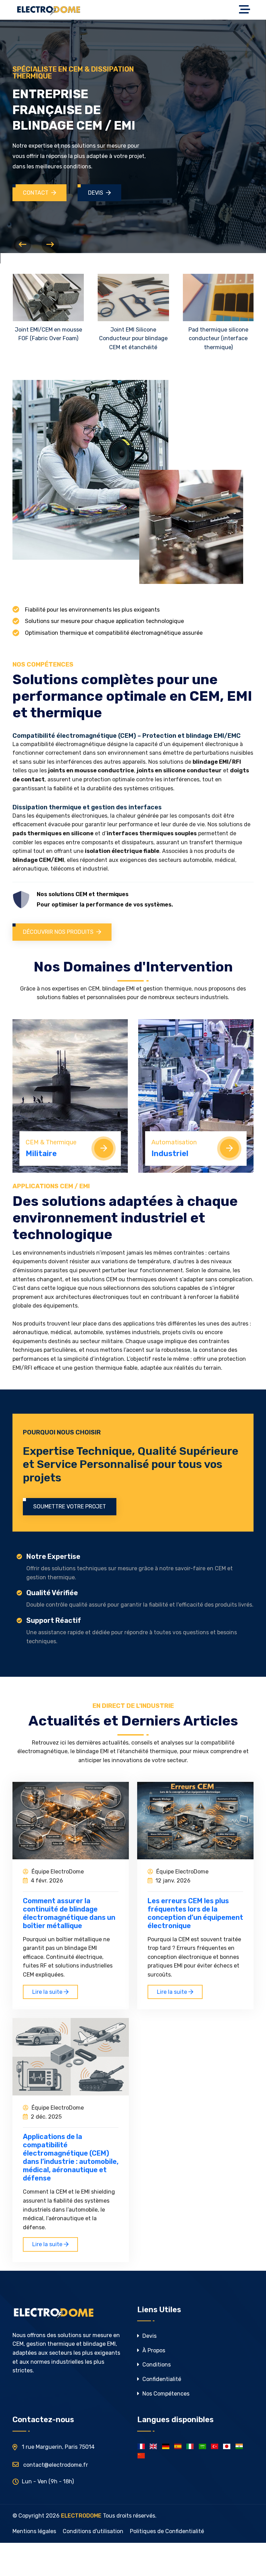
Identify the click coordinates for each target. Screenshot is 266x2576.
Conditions (156, 2365)
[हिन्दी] (239, 2446)
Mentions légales (34, 2531)
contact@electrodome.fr (55, 2465)
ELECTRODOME (81, 2516)
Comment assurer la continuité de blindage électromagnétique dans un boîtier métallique (69, 1913)
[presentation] (23, 244)
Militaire (41, 1154)
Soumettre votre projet (70, 1506)
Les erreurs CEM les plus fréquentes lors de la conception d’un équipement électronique (195, 1913)
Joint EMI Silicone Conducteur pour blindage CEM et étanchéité (133, 338)
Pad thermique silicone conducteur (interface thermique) (218, 338)
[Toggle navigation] (246, 10)
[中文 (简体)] (141, 2456)
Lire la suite (48, 1992)
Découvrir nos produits (58, 932)
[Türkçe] (215, 2446)
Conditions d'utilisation (93, 2531)
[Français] (141, 2446)
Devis (96, 193)
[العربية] (202, 2446)
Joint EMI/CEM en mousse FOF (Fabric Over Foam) (48, 334)
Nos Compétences (165, 2394)
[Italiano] (190, 2446)
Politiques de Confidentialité (167, 2531)
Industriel (170, 1154)
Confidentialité (161, 2379)
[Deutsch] (166, 2446)
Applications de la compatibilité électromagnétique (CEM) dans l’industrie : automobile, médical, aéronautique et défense (71, 2157)
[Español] (178, 2446)
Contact (36, 193)
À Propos (153, 2350)
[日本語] (227, 2446)
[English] (153, 2446)
